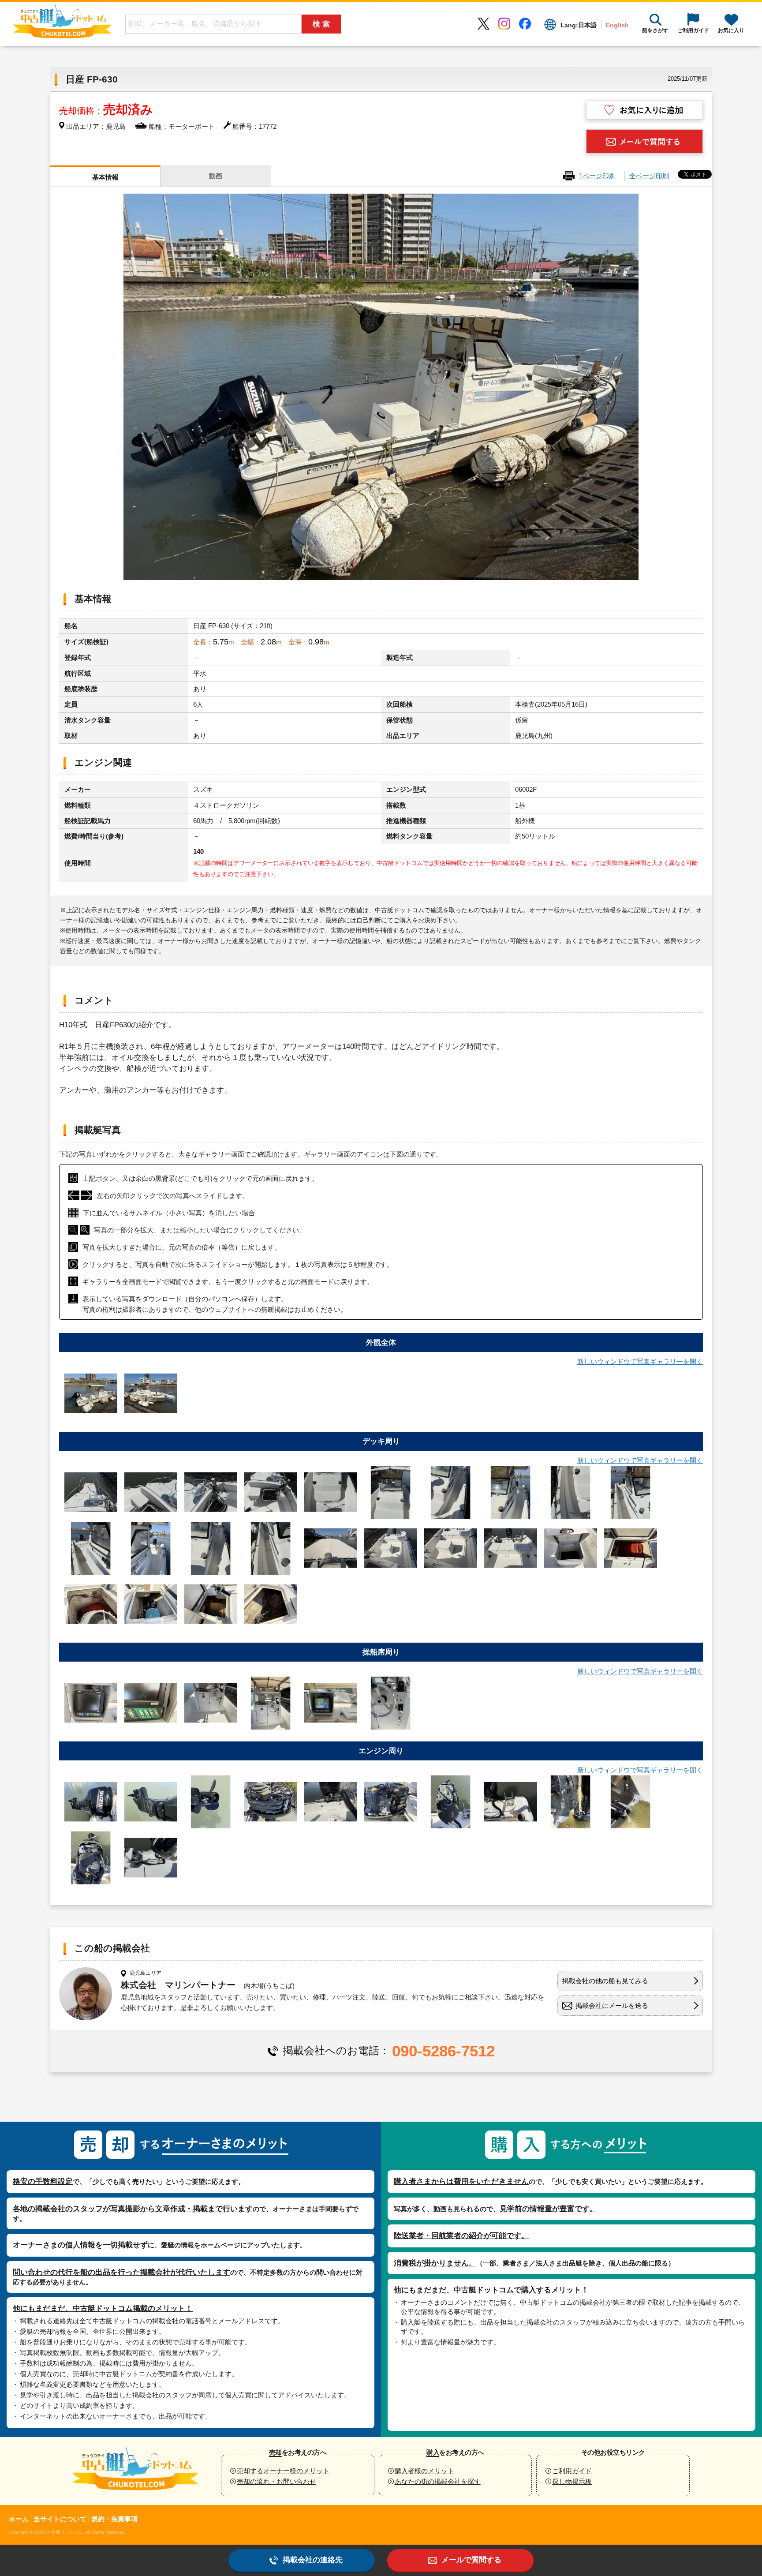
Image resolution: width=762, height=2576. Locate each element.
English (617, 25)
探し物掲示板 (572, 2481)
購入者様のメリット (424, 2471)
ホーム (19, 2519)
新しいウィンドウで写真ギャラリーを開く (640, 1361)
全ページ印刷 (649, 176)
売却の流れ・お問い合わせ (276, 2481)
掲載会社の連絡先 (313, 2560)
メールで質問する (471, 2560)
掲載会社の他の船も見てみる (605, 1981)
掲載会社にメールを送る (612, 2005)
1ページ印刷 (597, 176)
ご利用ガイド (572, 2471)
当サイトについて (60, 2519)
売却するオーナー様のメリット (283, 2471)
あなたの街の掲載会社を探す (438, 2481)
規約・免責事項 (114, 2519)
